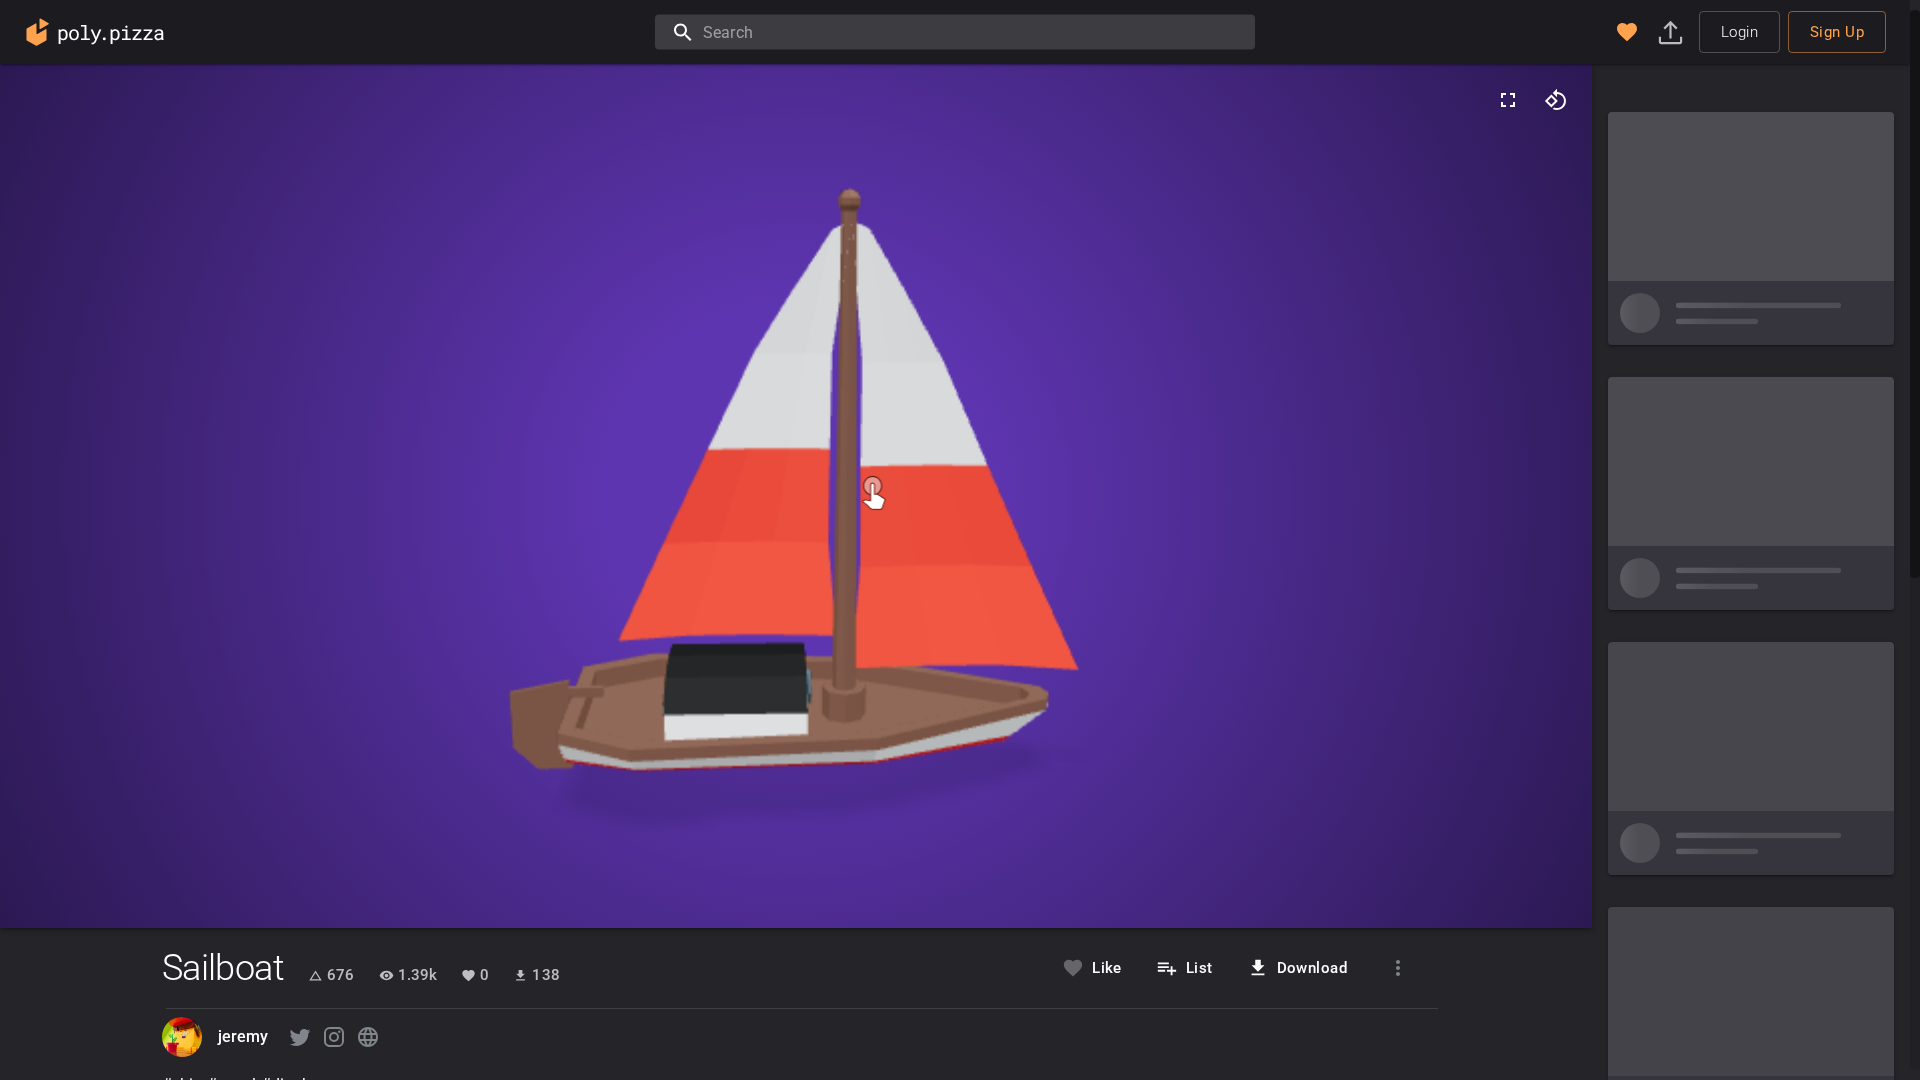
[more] (1398, 968)
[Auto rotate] (1556, 100)
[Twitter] (300, 1037)
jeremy (243, 1036)
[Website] (368, 1037)
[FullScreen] (1508, 100)
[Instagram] (334, 1037)
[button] (1627, 32)
